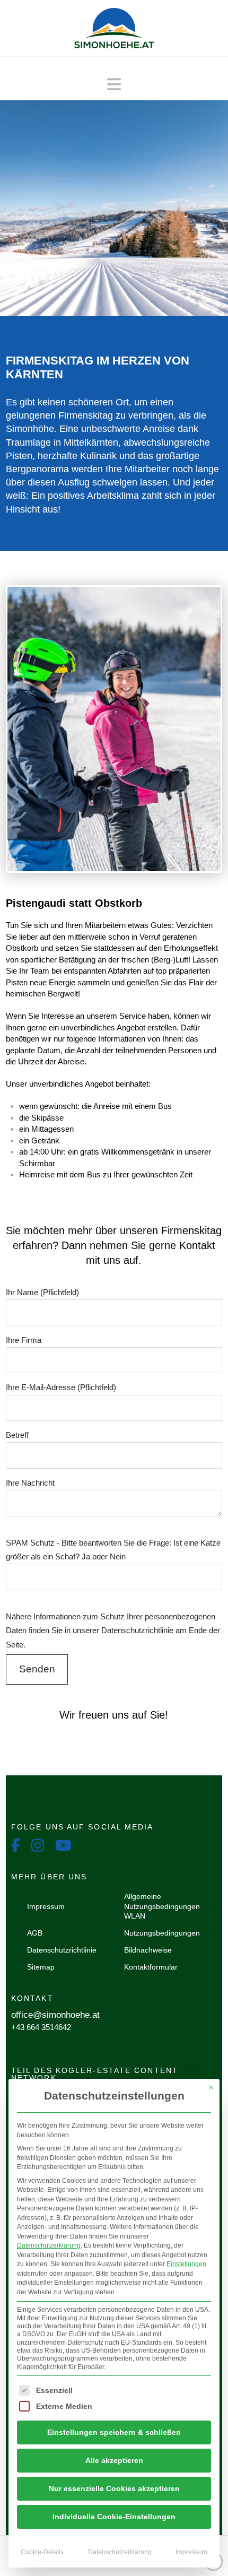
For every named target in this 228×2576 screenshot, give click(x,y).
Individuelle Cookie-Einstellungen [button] (114, 2517)
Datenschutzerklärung (49, 2245)
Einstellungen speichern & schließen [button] (114, 2432)
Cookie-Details (42, 2552)
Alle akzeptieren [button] (114, 2460)
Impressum (191, 2552)
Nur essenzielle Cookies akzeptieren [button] (114, 2488)
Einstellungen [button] (186, 2264)
